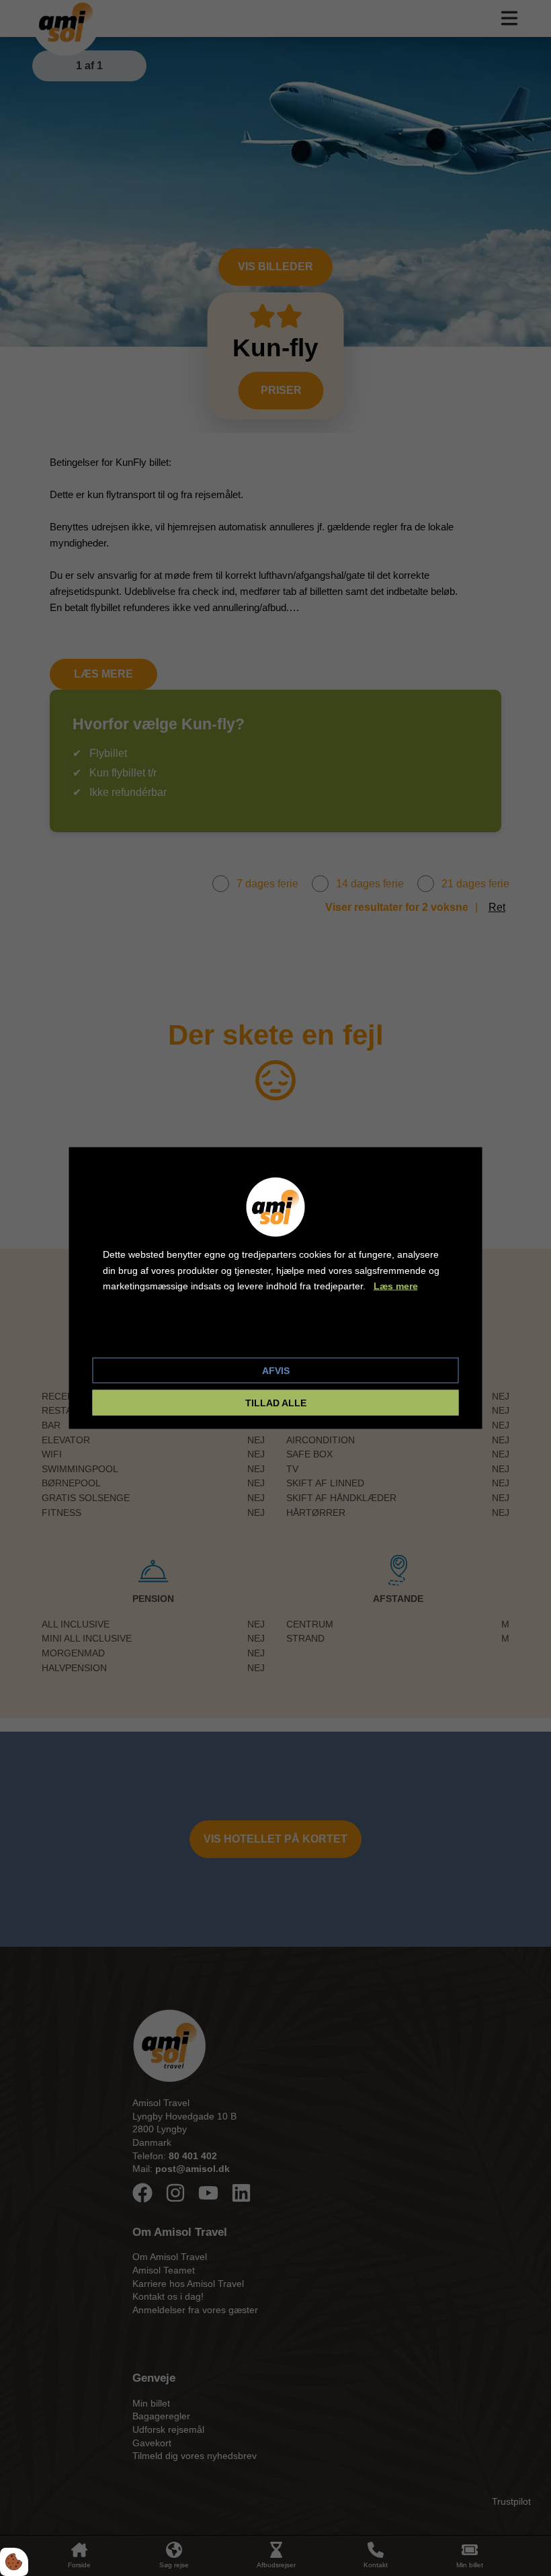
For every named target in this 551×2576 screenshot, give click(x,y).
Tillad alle (276, 1402)
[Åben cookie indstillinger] (14, 2562)
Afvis (276, 1370)
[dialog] (276, 1288)
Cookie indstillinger (148, 1336)
